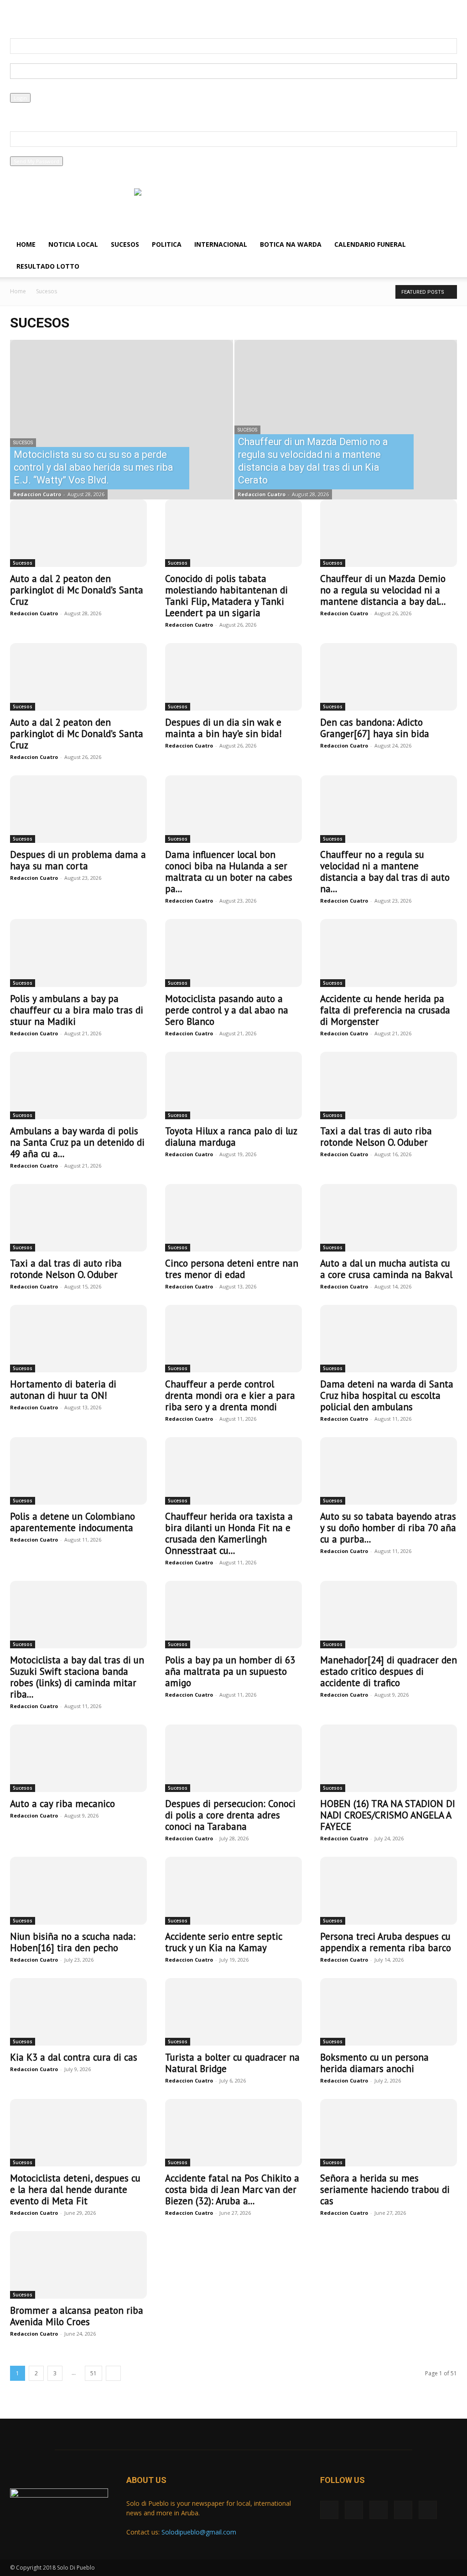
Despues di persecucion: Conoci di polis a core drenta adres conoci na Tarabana (230, 1815)
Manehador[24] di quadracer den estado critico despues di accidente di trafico (389, 1671)
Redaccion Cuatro (37, 494)
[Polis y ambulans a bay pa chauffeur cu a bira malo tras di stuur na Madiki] (78, 953)
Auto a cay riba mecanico (62, 1804)
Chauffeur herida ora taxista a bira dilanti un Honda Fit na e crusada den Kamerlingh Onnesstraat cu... (229, 1533)
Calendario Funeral (370, 244)
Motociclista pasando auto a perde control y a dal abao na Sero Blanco (227, 1010)
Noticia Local (73, 244)
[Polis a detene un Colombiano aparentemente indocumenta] (78, 1471)
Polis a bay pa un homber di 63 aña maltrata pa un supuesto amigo (230, 1671)
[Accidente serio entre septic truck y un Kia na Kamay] (233, 1890)
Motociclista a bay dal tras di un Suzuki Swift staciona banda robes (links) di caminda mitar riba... (77, 1677)
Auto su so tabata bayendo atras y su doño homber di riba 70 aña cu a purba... (388, 1528)
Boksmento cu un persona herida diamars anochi (374, 2063)
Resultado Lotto (48, 266)
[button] (446, 245)
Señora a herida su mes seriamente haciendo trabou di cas (385, 2189)
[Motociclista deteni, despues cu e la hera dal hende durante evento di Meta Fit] (78, 2133)
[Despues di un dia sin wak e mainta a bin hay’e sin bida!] (233, 677)
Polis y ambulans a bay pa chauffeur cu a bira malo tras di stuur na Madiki (77, 1010)
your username (29, 59)
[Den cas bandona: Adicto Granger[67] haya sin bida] (389, 677)
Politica (167, 244)
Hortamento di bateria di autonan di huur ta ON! (63, 1390)
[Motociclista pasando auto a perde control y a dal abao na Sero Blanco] (233, 953)
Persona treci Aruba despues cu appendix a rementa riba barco (386, 1942)
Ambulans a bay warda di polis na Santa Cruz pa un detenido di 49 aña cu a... (77, 1142)
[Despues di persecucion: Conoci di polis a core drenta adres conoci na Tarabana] (233, 1758)
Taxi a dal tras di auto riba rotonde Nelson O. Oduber (376, 1137)
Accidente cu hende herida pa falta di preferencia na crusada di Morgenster (385, 1010)
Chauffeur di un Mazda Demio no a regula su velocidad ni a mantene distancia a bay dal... (383, 590)
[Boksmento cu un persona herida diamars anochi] (389, 2012)
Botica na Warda (291, 244)
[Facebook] (17, 16)
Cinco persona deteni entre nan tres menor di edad (232, 1269)
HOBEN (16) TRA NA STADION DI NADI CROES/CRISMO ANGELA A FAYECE (388, 1815)
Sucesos (125, 244)
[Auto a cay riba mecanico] (78, 1758)
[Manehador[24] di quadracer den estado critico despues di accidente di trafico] (389, 1615)
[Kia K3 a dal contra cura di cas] (78, 2012)
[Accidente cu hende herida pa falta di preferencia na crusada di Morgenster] (389, 953)
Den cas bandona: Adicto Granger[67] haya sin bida (375, 728)
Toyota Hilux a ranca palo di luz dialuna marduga (231, 1137)
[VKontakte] (62, 16)
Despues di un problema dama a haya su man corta (78, 860)
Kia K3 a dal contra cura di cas (74, 2057)
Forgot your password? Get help (49, 107)
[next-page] (113, 2373)
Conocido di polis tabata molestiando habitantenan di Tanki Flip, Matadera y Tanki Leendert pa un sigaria (226, 596)
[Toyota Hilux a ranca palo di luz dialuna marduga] (233, 1085)
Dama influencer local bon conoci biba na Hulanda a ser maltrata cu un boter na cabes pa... (229, 872)
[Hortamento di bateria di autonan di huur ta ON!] (78, 1339)
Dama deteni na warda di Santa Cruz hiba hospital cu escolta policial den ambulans (387, 1395)
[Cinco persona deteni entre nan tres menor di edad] (233, 1218)
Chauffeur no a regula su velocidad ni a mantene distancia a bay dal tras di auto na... (385, 872)
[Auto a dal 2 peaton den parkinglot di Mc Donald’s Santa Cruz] (78, 533)
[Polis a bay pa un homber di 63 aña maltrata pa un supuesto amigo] (233, 1615)
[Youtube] (77, 16)
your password (28, 88)
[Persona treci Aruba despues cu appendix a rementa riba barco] (389, 1890)
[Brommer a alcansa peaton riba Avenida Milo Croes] (78, 2265)
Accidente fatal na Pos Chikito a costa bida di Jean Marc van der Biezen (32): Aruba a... (232, 2189)
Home (26, 244)
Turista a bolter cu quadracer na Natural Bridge (232, 2063)
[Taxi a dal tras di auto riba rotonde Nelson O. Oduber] (389, 1085)
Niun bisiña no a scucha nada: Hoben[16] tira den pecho (73, 1942)
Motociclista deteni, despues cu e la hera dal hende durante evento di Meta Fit (75, 2189)
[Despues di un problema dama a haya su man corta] (78, 809)
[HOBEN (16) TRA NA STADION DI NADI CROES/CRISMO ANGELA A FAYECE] (389, 1758)
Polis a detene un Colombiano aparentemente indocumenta (73, 1522)
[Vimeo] (47, 16)
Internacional (221, 244)
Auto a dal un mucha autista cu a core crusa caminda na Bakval (386, 1269)
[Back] (206, 14)
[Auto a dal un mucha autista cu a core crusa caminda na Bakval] (389, 1218)
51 (93, 2373)
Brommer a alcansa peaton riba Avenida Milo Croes (77, 2316)
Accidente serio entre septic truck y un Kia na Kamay (223, 1942)
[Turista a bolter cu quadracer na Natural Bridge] (233, 2012)
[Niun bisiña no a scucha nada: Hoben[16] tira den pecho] (78, 1890)
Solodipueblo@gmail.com (199, 2532)
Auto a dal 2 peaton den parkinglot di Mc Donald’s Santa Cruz (77, 590)
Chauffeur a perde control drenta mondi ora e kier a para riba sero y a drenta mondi (230, 1395)
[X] (32, 16)
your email (23, 152)
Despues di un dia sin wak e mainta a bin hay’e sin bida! (223, 728)
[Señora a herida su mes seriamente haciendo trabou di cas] (389, 2133)
